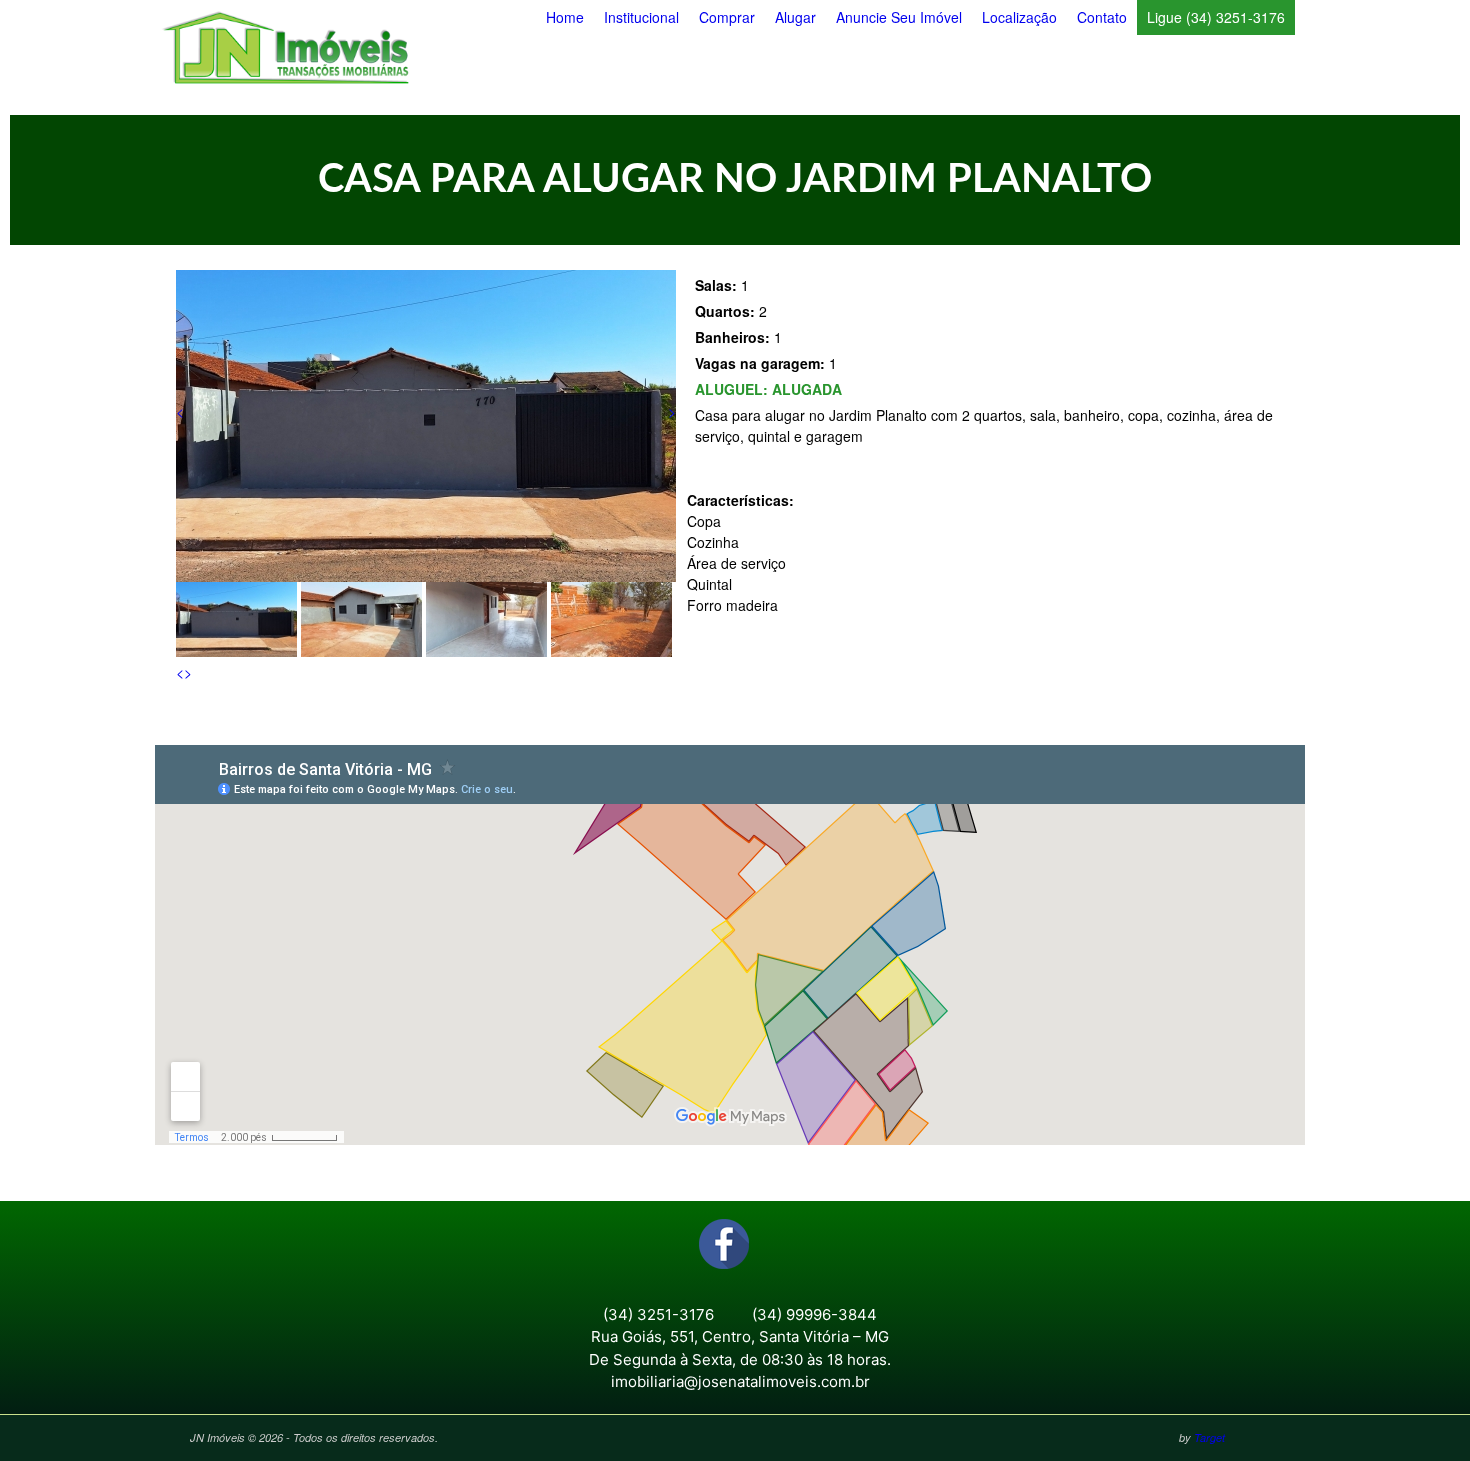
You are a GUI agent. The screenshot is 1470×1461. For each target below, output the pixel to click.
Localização (1019, 17)
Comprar (727, 17)
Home (565, 17)
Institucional (641, 17)
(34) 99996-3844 (814, 1314)
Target (1209, 1437)
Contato (1102, 17)
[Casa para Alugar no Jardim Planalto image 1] (426, 576)
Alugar (795, 17)
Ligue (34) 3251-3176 (1216, 17)
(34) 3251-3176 (658, 1314)
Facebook (724, 1244)
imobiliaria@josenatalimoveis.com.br (740, 1381)
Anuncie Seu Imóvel (899, 17)
